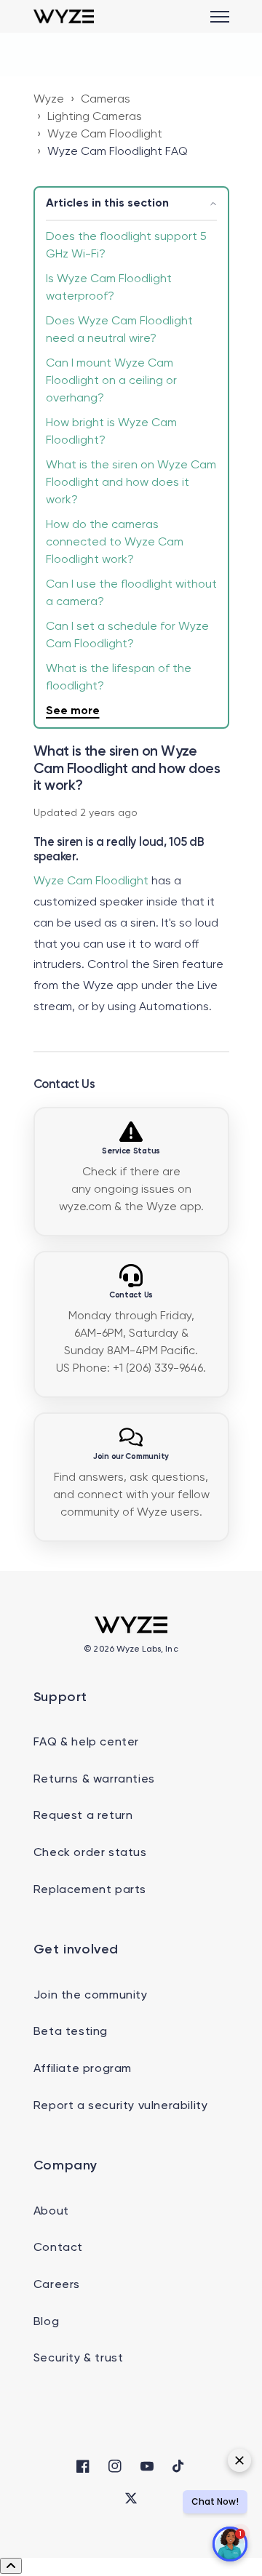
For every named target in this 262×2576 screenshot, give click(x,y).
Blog (46, 2322)
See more (73, 711)
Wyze (49, 100)
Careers (57, 2285)
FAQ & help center (86, 1743)
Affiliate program (83, 2069)
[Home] (64, 16)
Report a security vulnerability (121, 2106)
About (51, 2212)
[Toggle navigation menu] (220, 17)
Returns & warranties (94, 1780)
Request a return (83, 1816)
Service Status (131, 1151)
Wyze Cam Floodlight (105, 135)
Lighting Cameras (95, 117)
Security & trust (79, 2359)
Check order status (90, 1853)
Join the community (91, 1996)
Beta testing (71, 2032)
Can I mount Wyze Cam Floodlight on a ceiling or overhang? (111, 381)
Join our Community (131, 1457)
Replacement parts (90, 1890)
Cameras (106, 100)
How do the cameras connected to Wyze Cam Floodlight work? (115, 543)
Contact (58, 2248)
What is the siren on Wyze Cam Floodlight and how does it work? (131, 483)
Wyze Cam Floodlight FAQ (118, 152)
